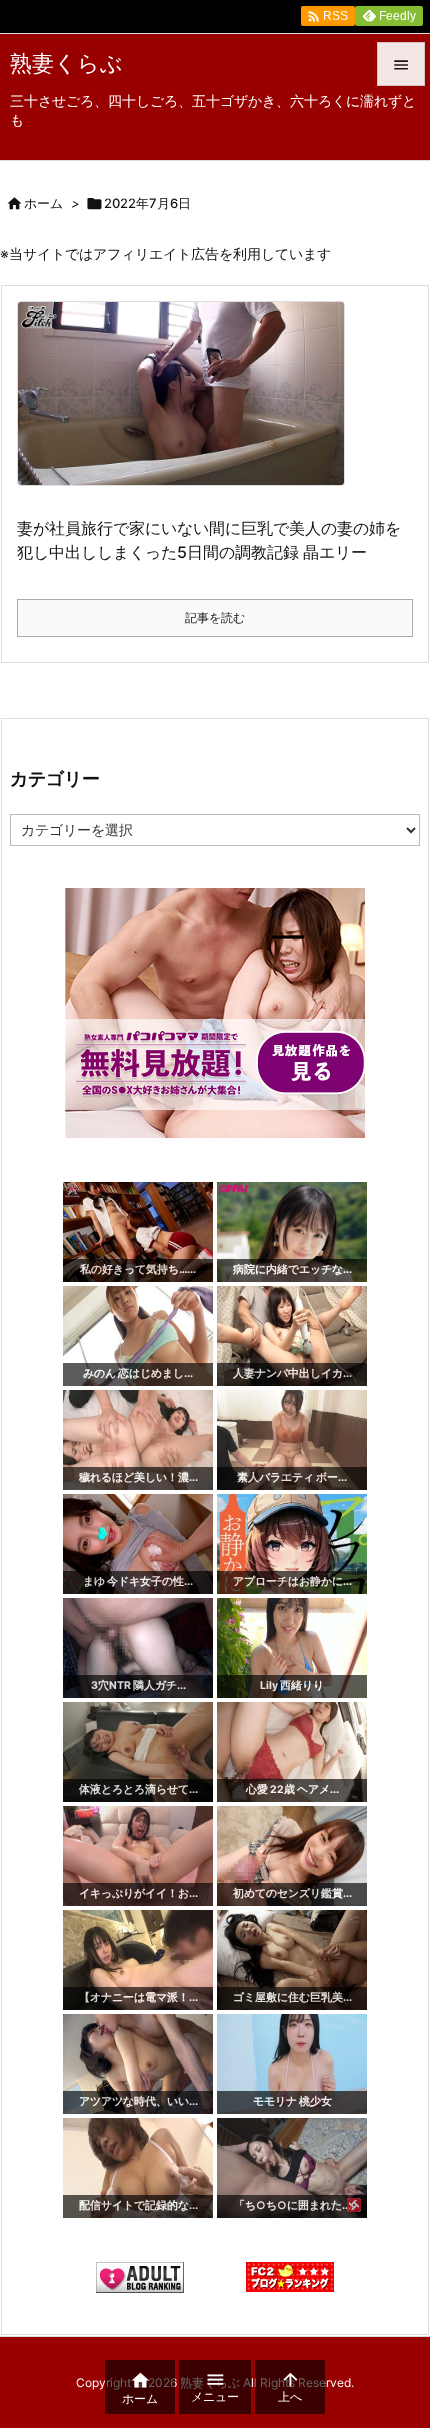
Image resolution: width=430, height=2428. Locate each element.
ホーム (43, 203)
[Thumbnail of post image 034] (188, 406)
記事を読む (215, 617)
